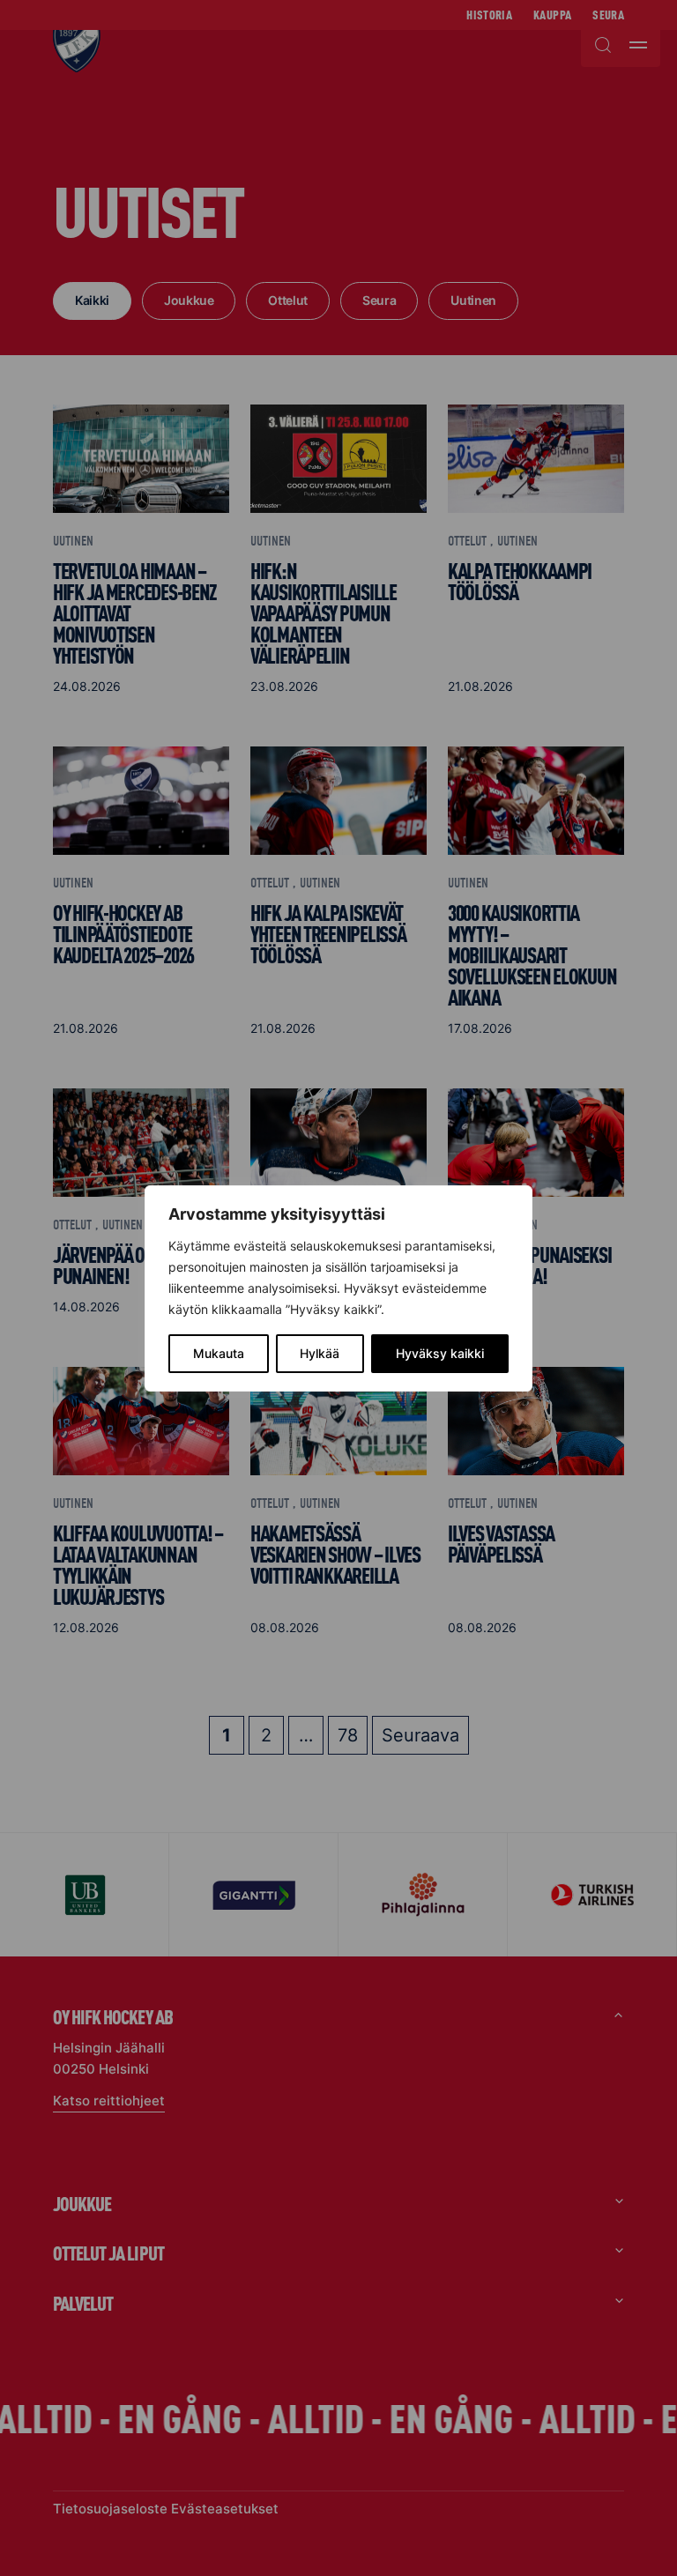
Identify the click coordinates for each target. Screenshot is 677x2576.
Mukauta (219, 1353)
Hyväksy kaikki (440, 1353)
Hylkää (320, 1353)
